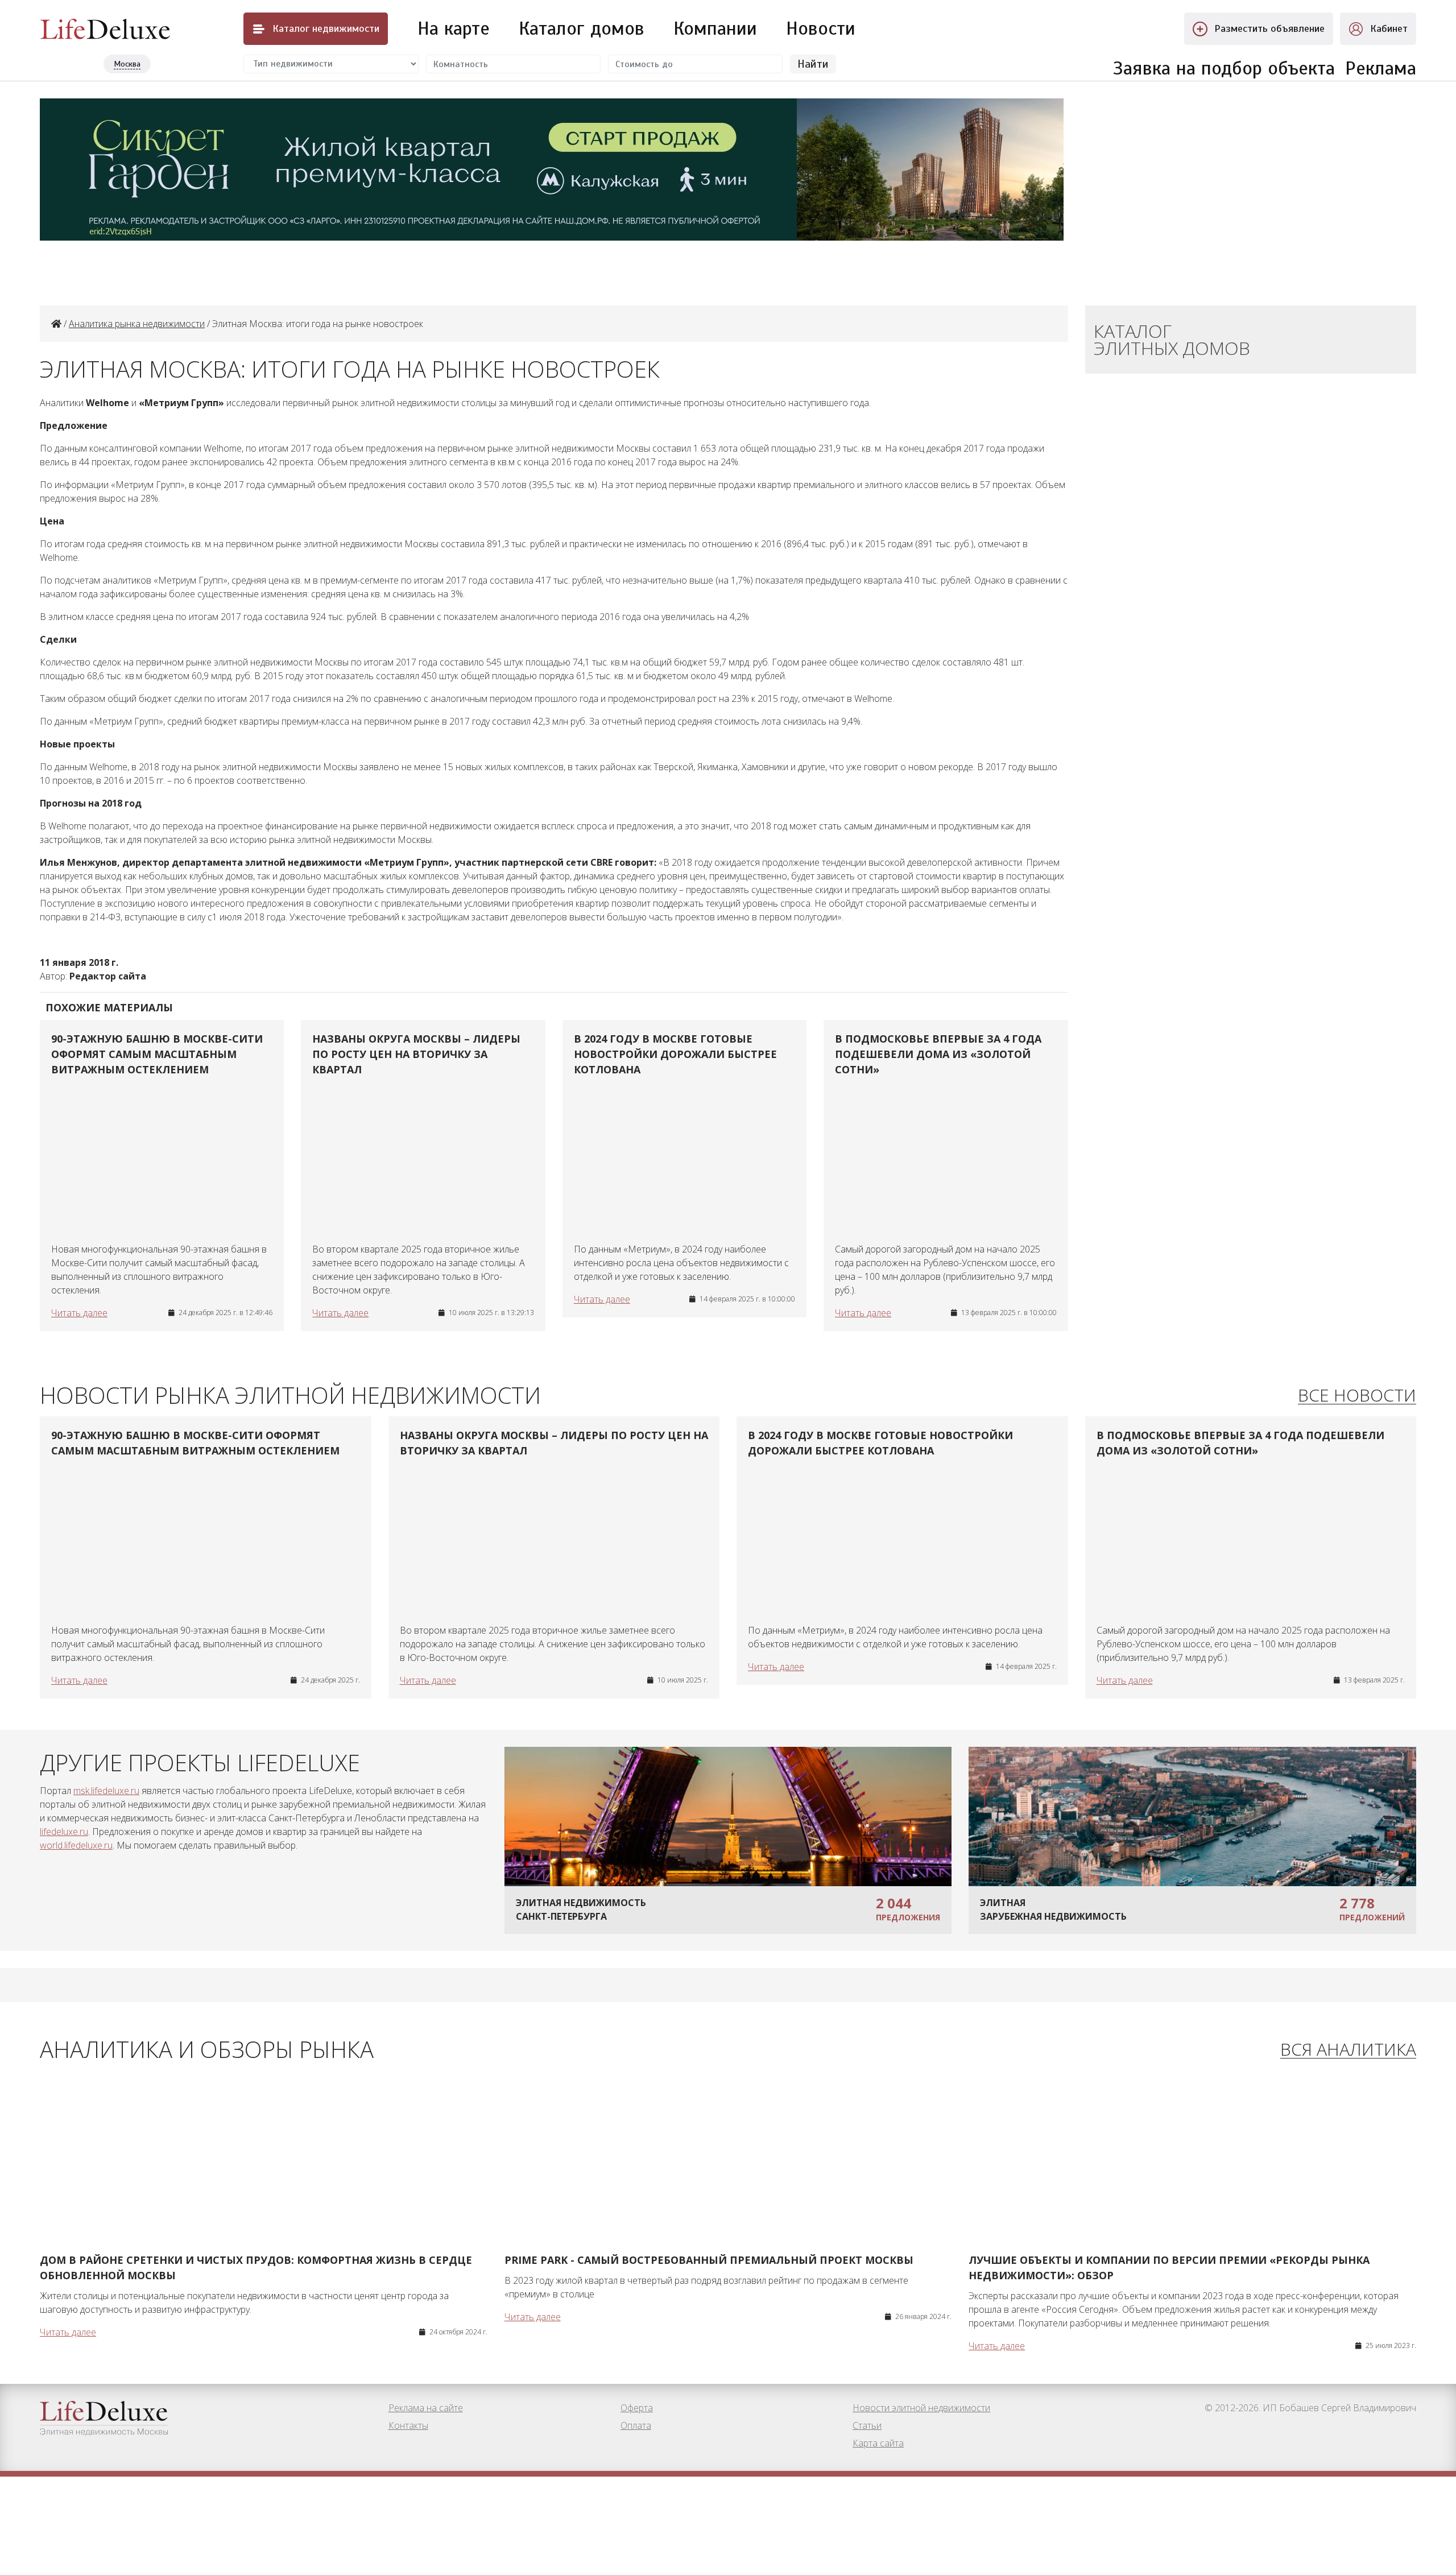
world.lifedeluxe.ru (76, 1845)
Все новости (1357, 1396)
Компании (715, 28)
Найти (813, 64)
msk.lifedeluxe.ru (106, 1791)
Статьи (867, 2425)
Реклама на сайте (426, 2408)
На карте (454, 28)
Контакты (408, 2425)
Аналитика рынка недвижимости (137, 324)
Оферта (637, 2408)
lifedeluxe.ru (64, 1832)
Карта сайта (878, 2443)
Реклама (1381, 68)
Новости (821, 28)
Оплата (636, 2425)
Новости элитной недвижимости (921, 2408)
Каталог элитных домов (1172, 339)
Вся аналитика (1348, 2050)
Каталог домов (582, 28)
